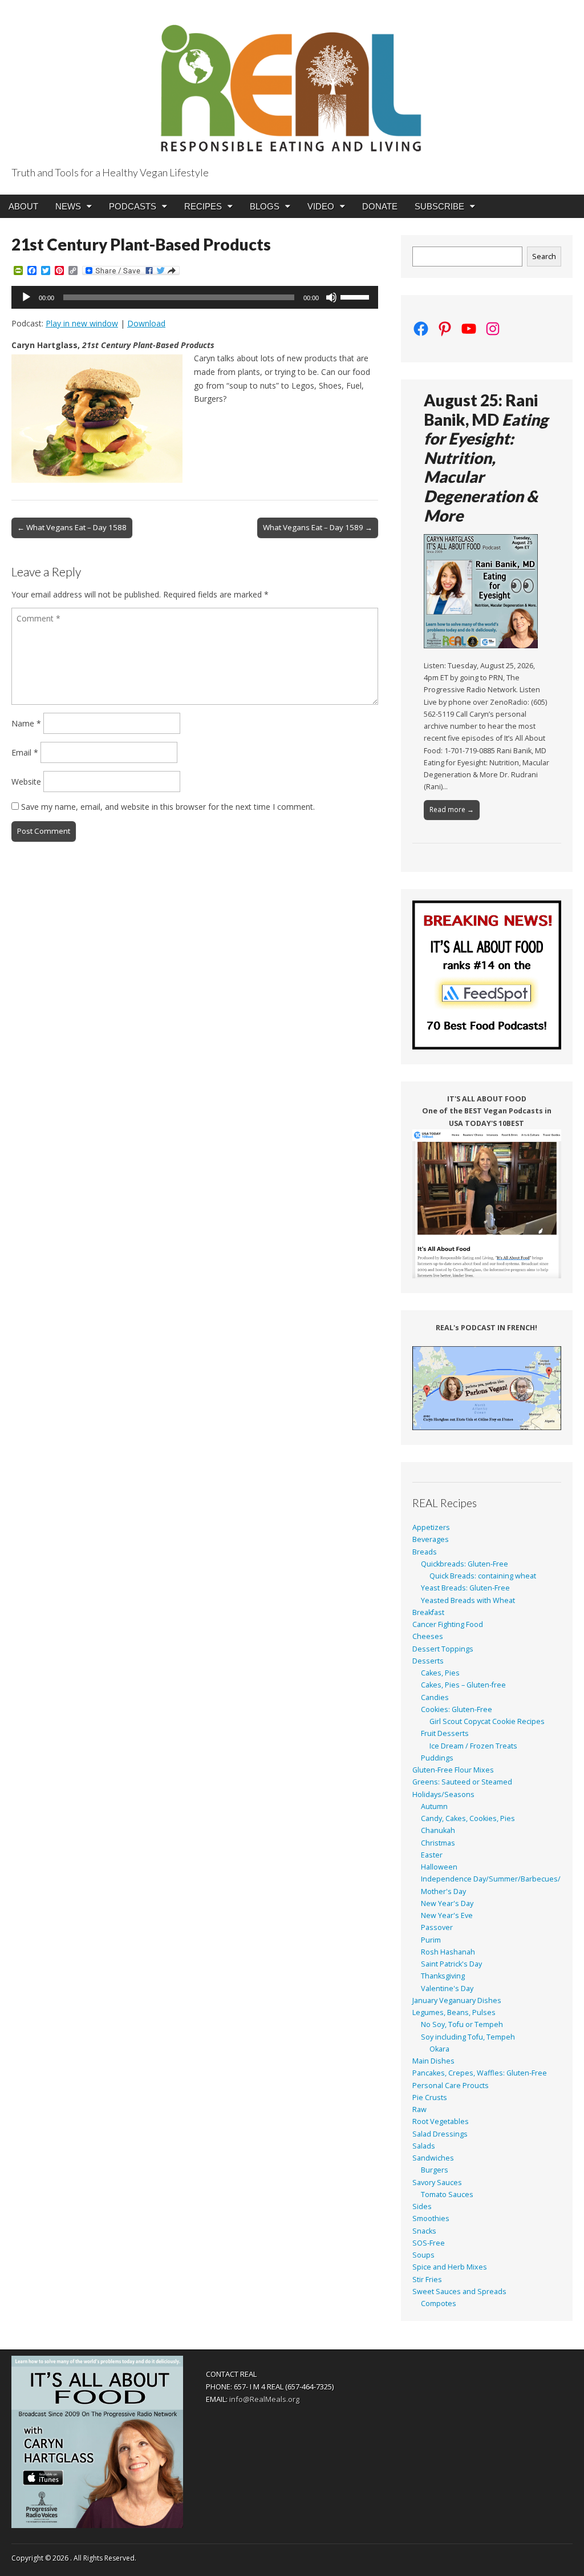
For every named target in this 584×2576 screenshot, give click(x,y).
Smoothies (431, 2218)
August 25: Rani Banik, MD (486, 458)
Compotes (439, 2304)
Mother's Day (443, 1891)
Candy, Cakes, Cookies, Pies (468, 1818)
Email (25, 752)
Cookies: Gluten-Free (457, 1709)
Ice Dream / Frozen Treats (473, 1746)
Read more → (452, 809)
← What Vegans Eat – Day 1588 (72, 527)
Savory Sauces (437, 2183)
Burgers (435, 2170)
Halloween (439, 1867)
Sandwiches (433, 2158)
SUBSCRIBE (439, 206)
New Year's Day (447, 1903)
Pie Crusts (430, 2097)
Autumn (434, 1806)
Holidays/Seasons (443, 1794)
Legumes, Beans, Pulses (454, 2012)
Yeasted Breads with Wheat (468, 1600)
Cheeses (428, 1636)
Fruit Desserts (445, 1733)
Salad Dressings (440, 2134)
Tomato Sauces (447, 2195)
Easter (432, 1855)
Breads (425, 1552)
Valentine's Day (447, 1988)
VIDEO (321, 206)
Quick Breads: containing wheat (483, 1576)
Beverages (431, 1539)
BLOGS (265, 206)
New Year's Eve (447, 1915)
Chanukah (438, 1830)
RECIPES (203, 206)
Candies (435, 1697)
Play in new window (82, 323)
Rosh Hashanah (448, 1952)
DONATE (380, 206)
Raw (419, 2109)
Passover (437, 1927)
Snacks (424, 2231)
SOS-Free (429, 2243)
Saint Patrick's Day (451, 1964)
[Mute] (331, 297)
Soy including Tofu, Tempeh (468, 2037)
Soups (423, 2255)
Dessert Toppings (443, 1649)
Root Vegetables (441, 2121)
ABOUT (23, 206)
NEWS (68, 206)
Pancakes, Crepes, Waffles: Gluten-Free (480, 2073)
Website (26, 782)
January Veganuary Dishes (457, 2000)
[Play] (26, 297)
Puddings (437, 1758)
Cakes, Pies (440, 1673)
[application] (195, 297)
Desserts (428, 1661)
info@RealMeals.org (264, 2399)
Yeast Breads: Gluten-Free (465, 1588)
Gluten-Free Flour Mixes (453, 1770)
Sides (422, 2206)
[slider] (356, 296)
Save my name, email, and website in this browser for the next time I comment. (168, 807)
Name (26, 723)
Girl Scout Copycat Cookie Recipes (487, 1721)
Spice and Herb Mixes (450, 2267)
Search (544, 257)
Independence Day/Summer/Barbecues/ (491, 1879)
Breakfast (428, 1612)
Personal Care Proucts (451, 2086)
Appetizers (431, 1527)
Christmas (438, 1843)
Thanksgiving (443, 1976)
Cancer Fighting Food (448, 1624)
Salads (424, 2146)
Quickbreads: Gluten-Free (465, 1564)
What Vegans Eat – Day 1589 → (318, 527)
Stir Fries (427, 2280)
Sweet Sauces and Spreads (459, 2292)
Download (146, 323)
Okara (439, 2049)
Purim (431, 1940)
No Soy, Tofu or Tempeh (462, 2024)
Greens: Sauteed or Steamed (462, 1782)
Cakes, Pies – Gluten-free (463, 1685)
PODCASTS (133, 206)
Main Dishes (433, 2061)
